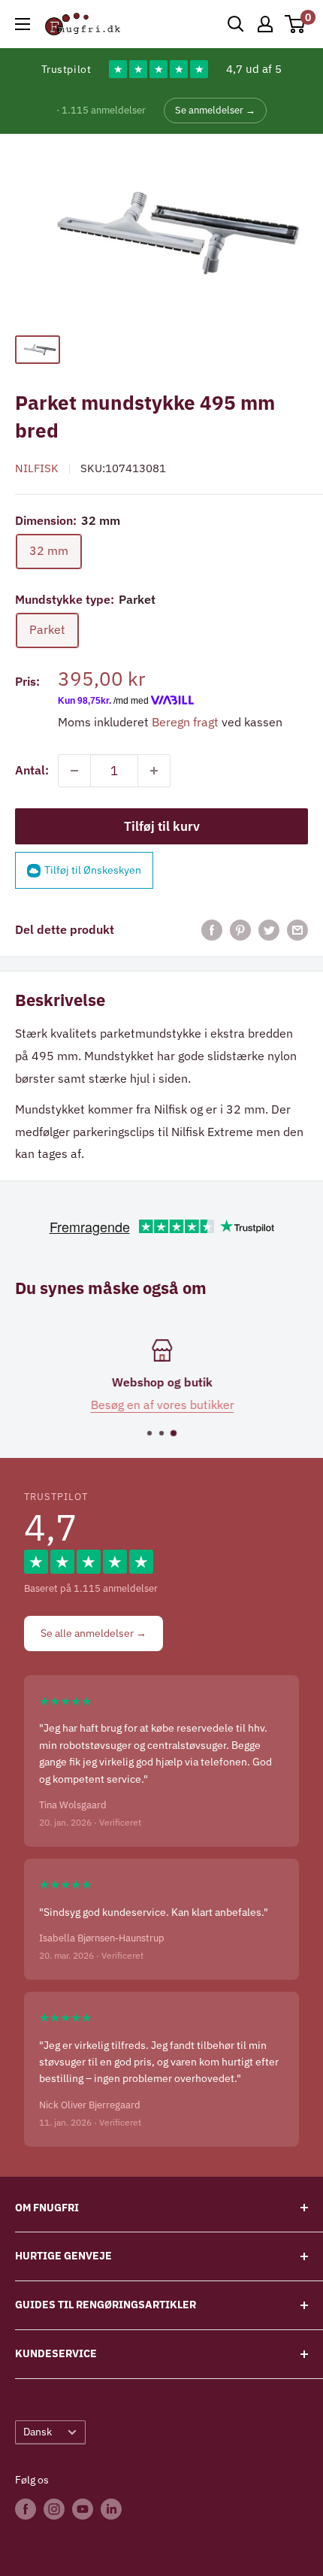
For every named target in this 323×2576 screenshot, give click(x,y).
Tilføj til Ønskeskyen (93, 870)
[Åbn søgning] (236, 24)
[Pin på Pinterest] (240, 930)
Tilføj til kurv (162, 826)
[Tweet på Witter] (269, 930)
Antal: (32, 770)
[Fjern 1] (74, 771)
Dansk (38, 2432)
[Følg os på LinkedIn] (111, 2508)
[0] (296, 24)
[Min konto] (265, 24)
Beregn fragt (185, 722)
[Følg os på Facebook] (26, 2508)
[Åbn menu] (23, 24)
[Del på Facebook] (212, 930)
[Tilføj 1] (154, 771)
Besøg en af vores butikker (162, 1404)
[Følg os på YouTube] (83, 2508)
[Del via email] (297, 930)
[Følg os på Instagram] (54, 2508)
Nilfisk (37, 468)
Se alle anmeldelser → (94, 1633)
